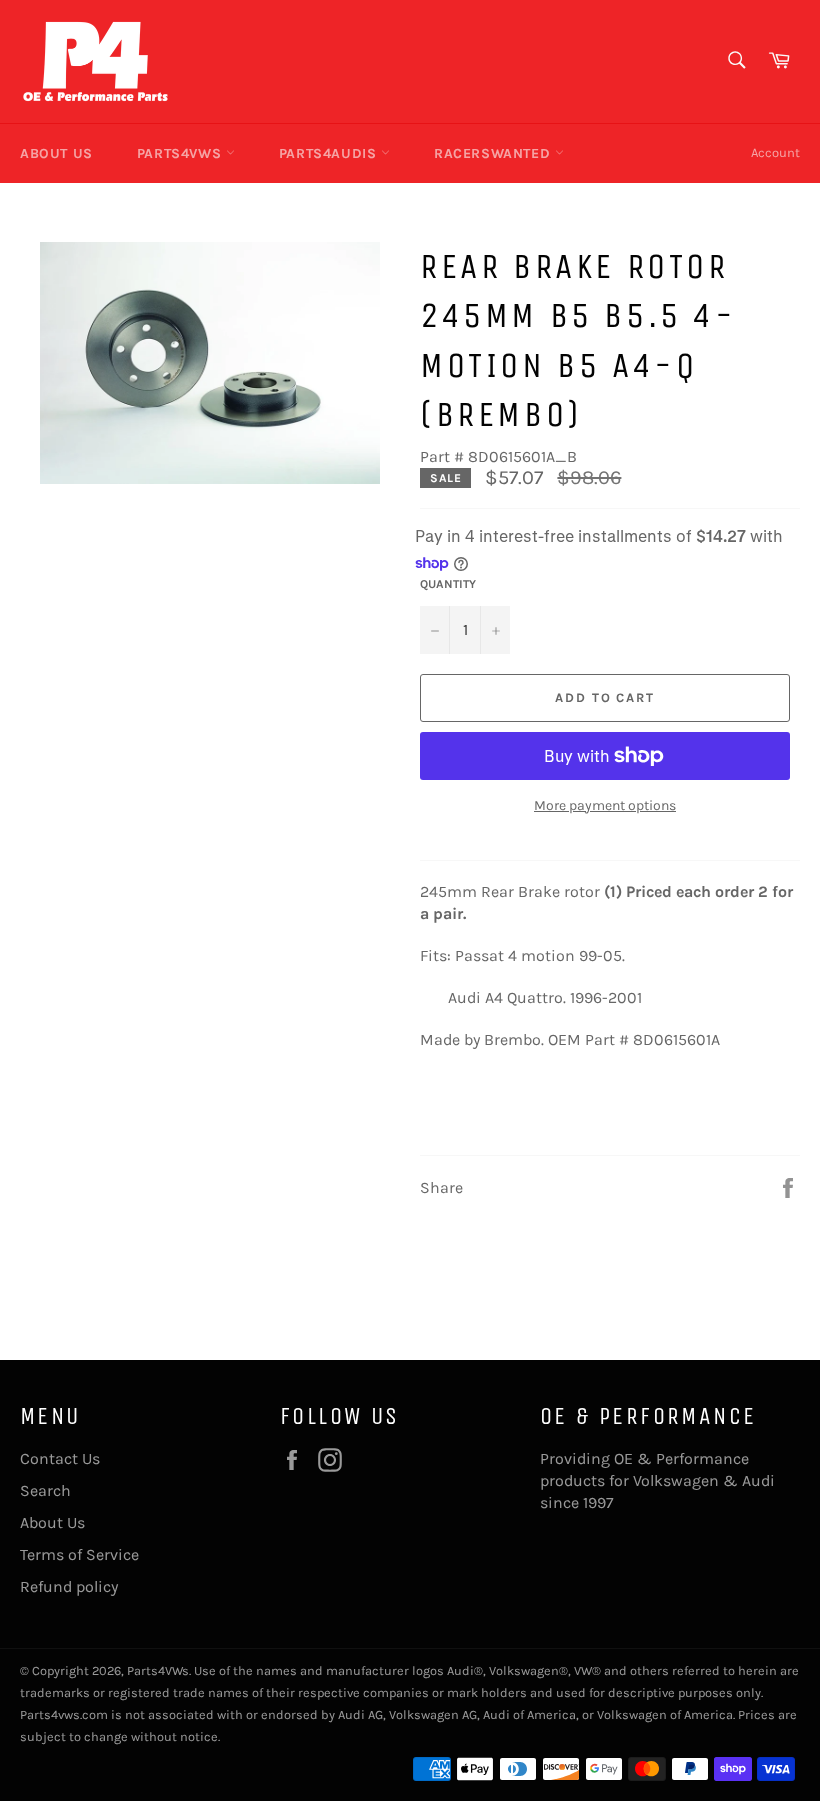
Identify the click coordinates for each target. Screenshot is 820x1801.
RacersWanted (494, 153)
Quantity (448, 584)
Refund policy (69, 1586)
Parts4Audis (330, 153)
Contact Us (60, 1458)
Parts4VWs (181, 153)
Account (775, 152)
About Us (56, 153)
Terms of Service (79, 1554)
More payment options (605, 805)
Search (45, 1490)
